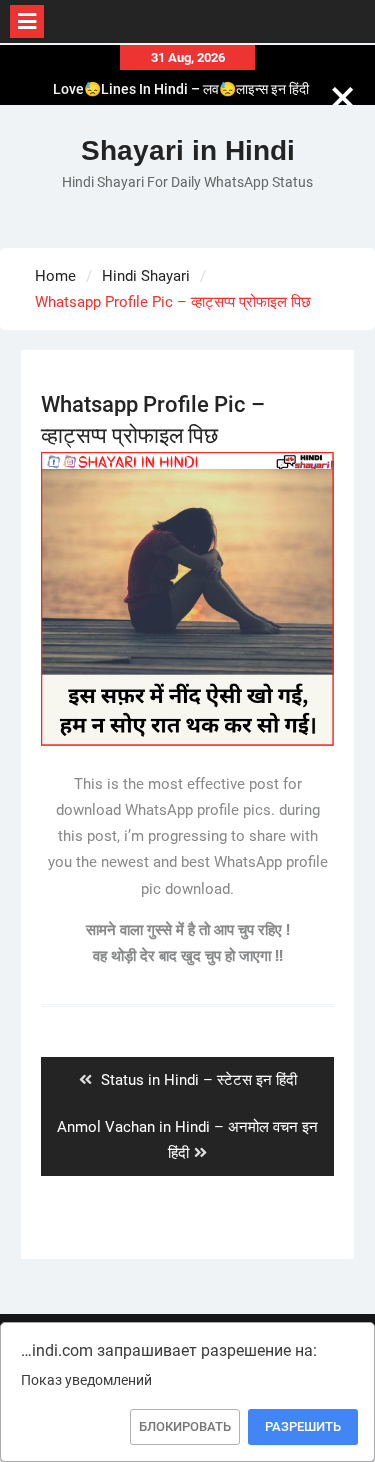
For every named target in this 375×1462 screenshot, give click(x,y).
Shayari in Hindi (188, 150)
